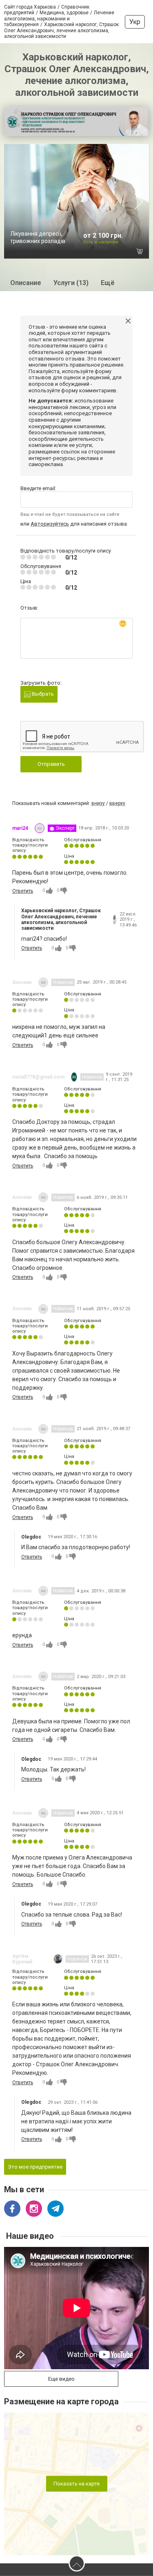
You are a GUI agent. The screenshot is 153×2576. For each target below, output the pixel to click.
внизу (98, 803)
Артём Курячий (22, 1959)
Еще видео (61, 2379)
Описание (26, 283)
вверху (117, 803)
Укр (135, 22)
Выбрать (42, 694)
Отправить (51, 764)
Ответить (23, 891)
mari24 (20, 828)
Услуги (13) (71, 283)
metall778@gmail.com (38, 1077)
